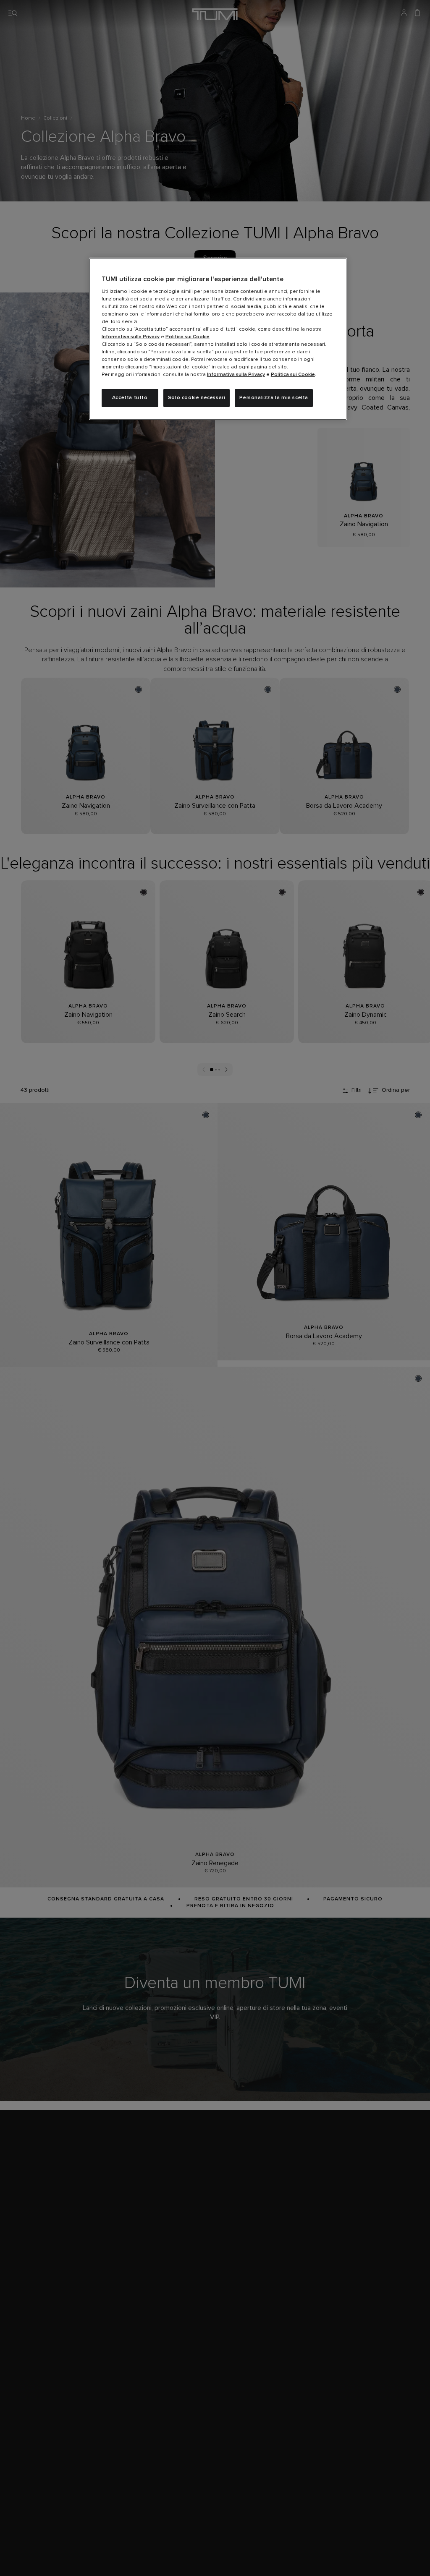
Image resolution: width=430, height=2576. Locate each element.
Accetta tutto (130, 398)
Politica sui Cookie (187, 337)
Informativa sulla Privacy (131, 337)
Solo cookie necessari (197, 398)
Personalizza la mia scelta (274, 398)
